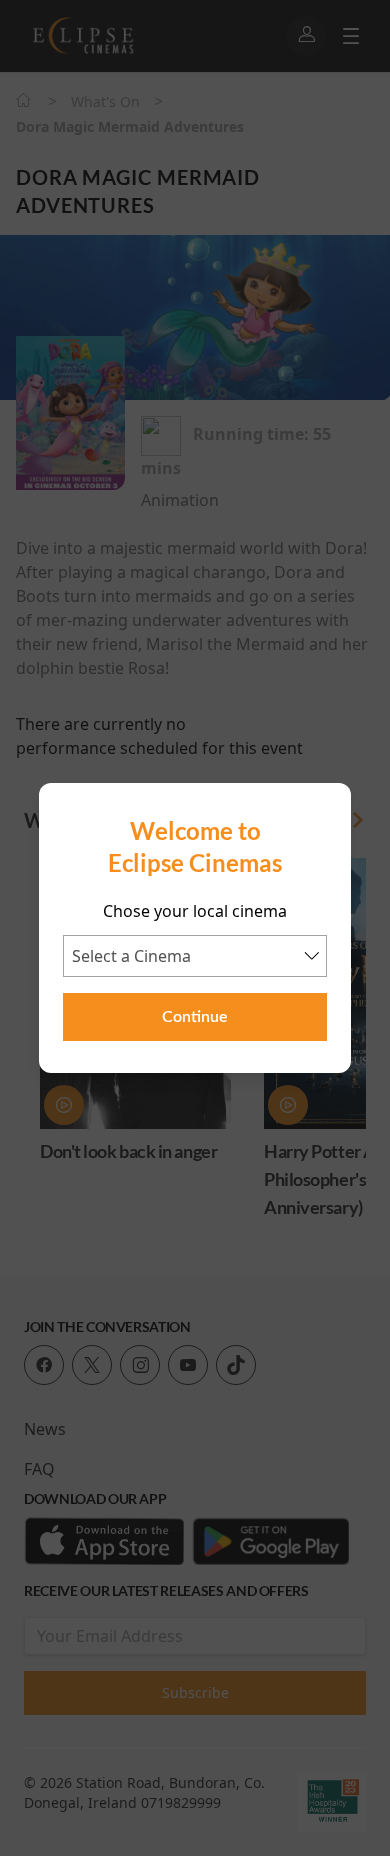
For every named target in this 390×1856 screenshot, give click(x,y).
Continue (195, 1017)
